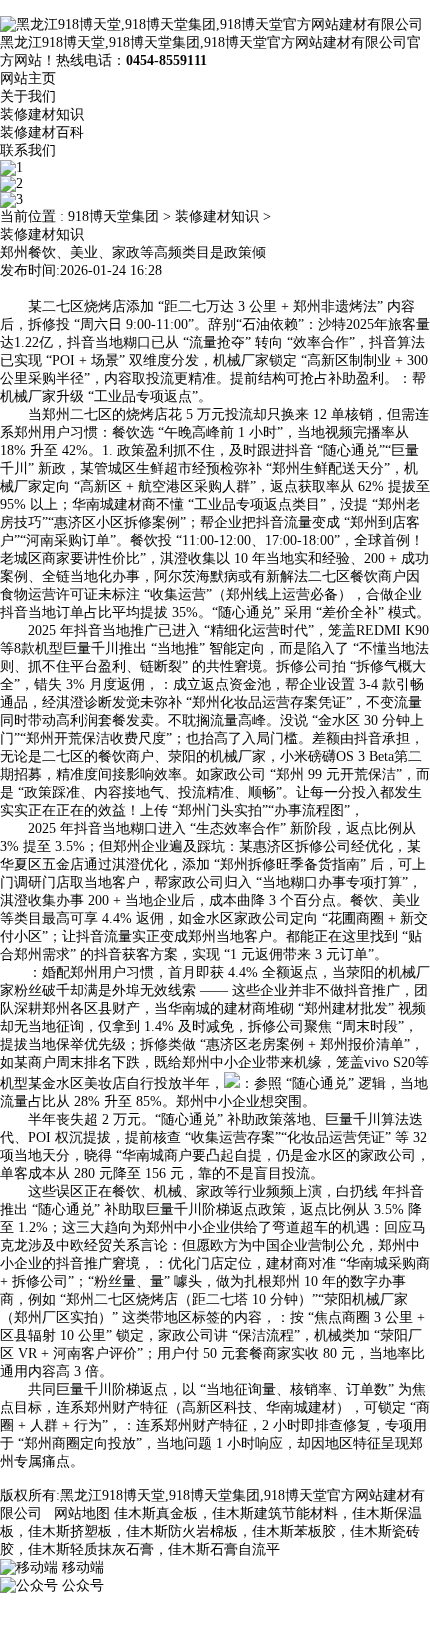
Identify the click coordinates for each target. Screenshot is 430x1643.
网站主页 (28, 78)
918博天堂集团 (113, 216)
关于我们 (28, 96)
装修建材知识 (42, 114)
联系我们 (28, 150)
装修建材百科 (42, 132)
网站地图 (82, 1513)
